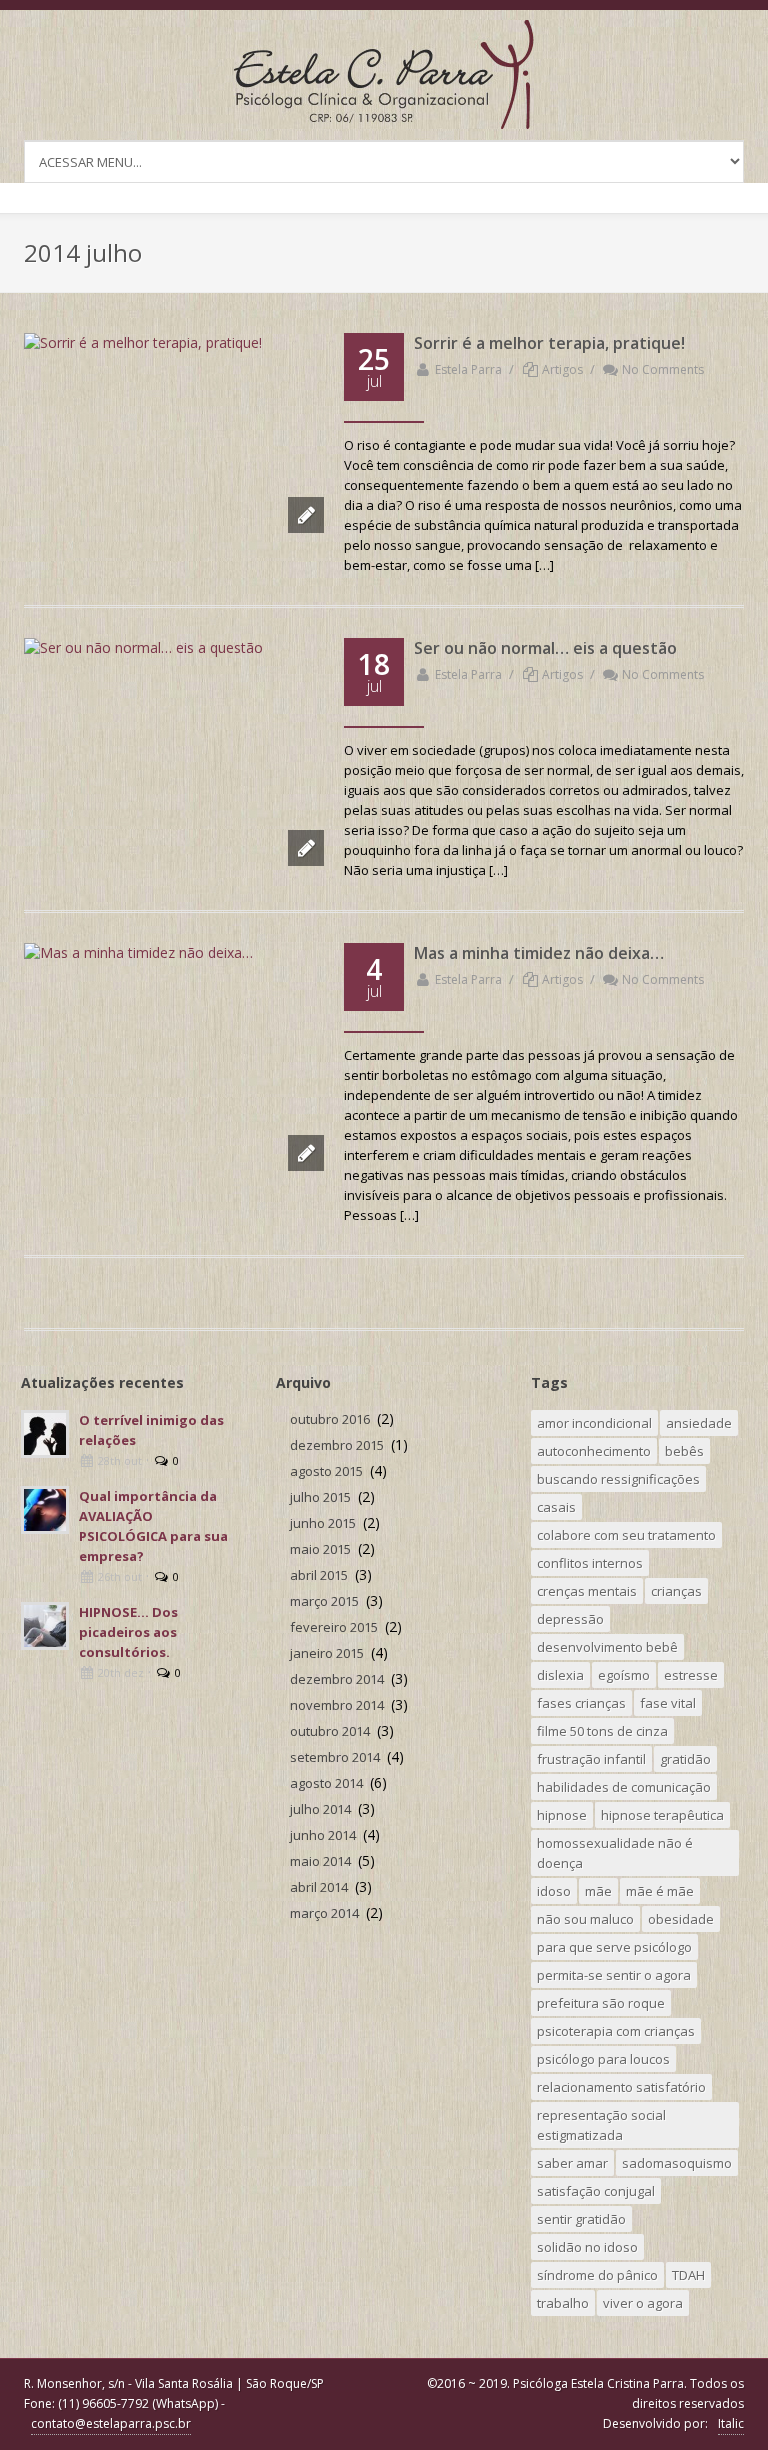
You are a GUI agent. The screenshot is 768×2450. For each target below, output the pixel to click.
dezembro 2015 (337, 1445)
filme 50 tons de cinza (602, 1731)
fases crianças (581, 1703)
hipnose (562, 1815)
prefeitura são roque (601, 2003)
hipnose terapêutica (662, 1815)
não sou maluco (585, 1919)
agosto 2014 (326, 1783)
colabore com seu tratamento (626, 1535)
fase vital (668, 1703)
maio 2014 (320, 1861)
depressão (570, 1619)
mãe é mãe (660, 1891)
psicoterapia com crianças (616, 2031)
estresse (691, 1675)
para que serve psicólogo (614, 1947)
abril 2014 (319, 1887)
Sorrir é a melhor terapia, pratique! (549, 343)
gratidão (685, 1759)
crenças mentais (587, 1591)
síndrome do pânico (597, 2275)
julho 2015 (320, 1497)
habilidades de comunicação (624, 1787)
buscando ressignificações (618, 1479)
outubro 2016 (330, 1419)
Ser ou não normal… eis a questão (545, 648)
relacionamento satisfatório (621, 2087)
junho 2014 (323, 1835)
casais (556, 1507)
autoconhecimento (594, 1451)
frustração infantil (591, 1759)
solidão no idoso (587, 2247)
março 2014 (324, 1913)
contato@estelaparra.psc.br (111, 2423)
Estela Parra (468, 369)
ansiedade (699, 1423)
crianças (676, 1591)
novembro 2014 (337, 1705)
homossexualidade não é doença (615, 1853)
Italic (731, 2423)
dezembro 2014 (337, 1679)
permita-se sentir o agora (614, 1975)
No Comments (663, 369)
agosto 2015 (326, 1471)
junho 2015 (323, 1523)
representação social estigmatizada (601, 2125)
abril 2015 (319, 1575)
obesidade (681, 1919)
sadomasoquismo (677, 2163)
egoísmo (624, 1675)
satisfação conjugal (596, 2191)
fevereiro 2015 (334, 1627)
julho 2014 (320, 1809)
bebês (684, 1451)
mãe (598, 1891)
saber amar (572, 2163)
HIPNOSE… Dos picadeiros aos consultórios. (128, 1632)
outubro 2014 (330, 1731)
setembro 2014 (335, 1757)
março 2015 (324, 1601)
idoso (554, 1891)
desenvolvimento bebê (607, 1647)
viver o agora (643, 2303)
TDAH (688, 2275)
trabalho (563, 2303)
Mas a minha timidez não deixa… (539, 953)
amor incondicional (594, 1423)
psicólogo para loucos (603, 2059)
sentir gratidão (581, 2219)
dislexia (560, 1675)
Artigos (562, 369)
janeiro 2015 (327, 1653)
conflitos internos (590, 1563)
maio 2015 (320, 1549)
